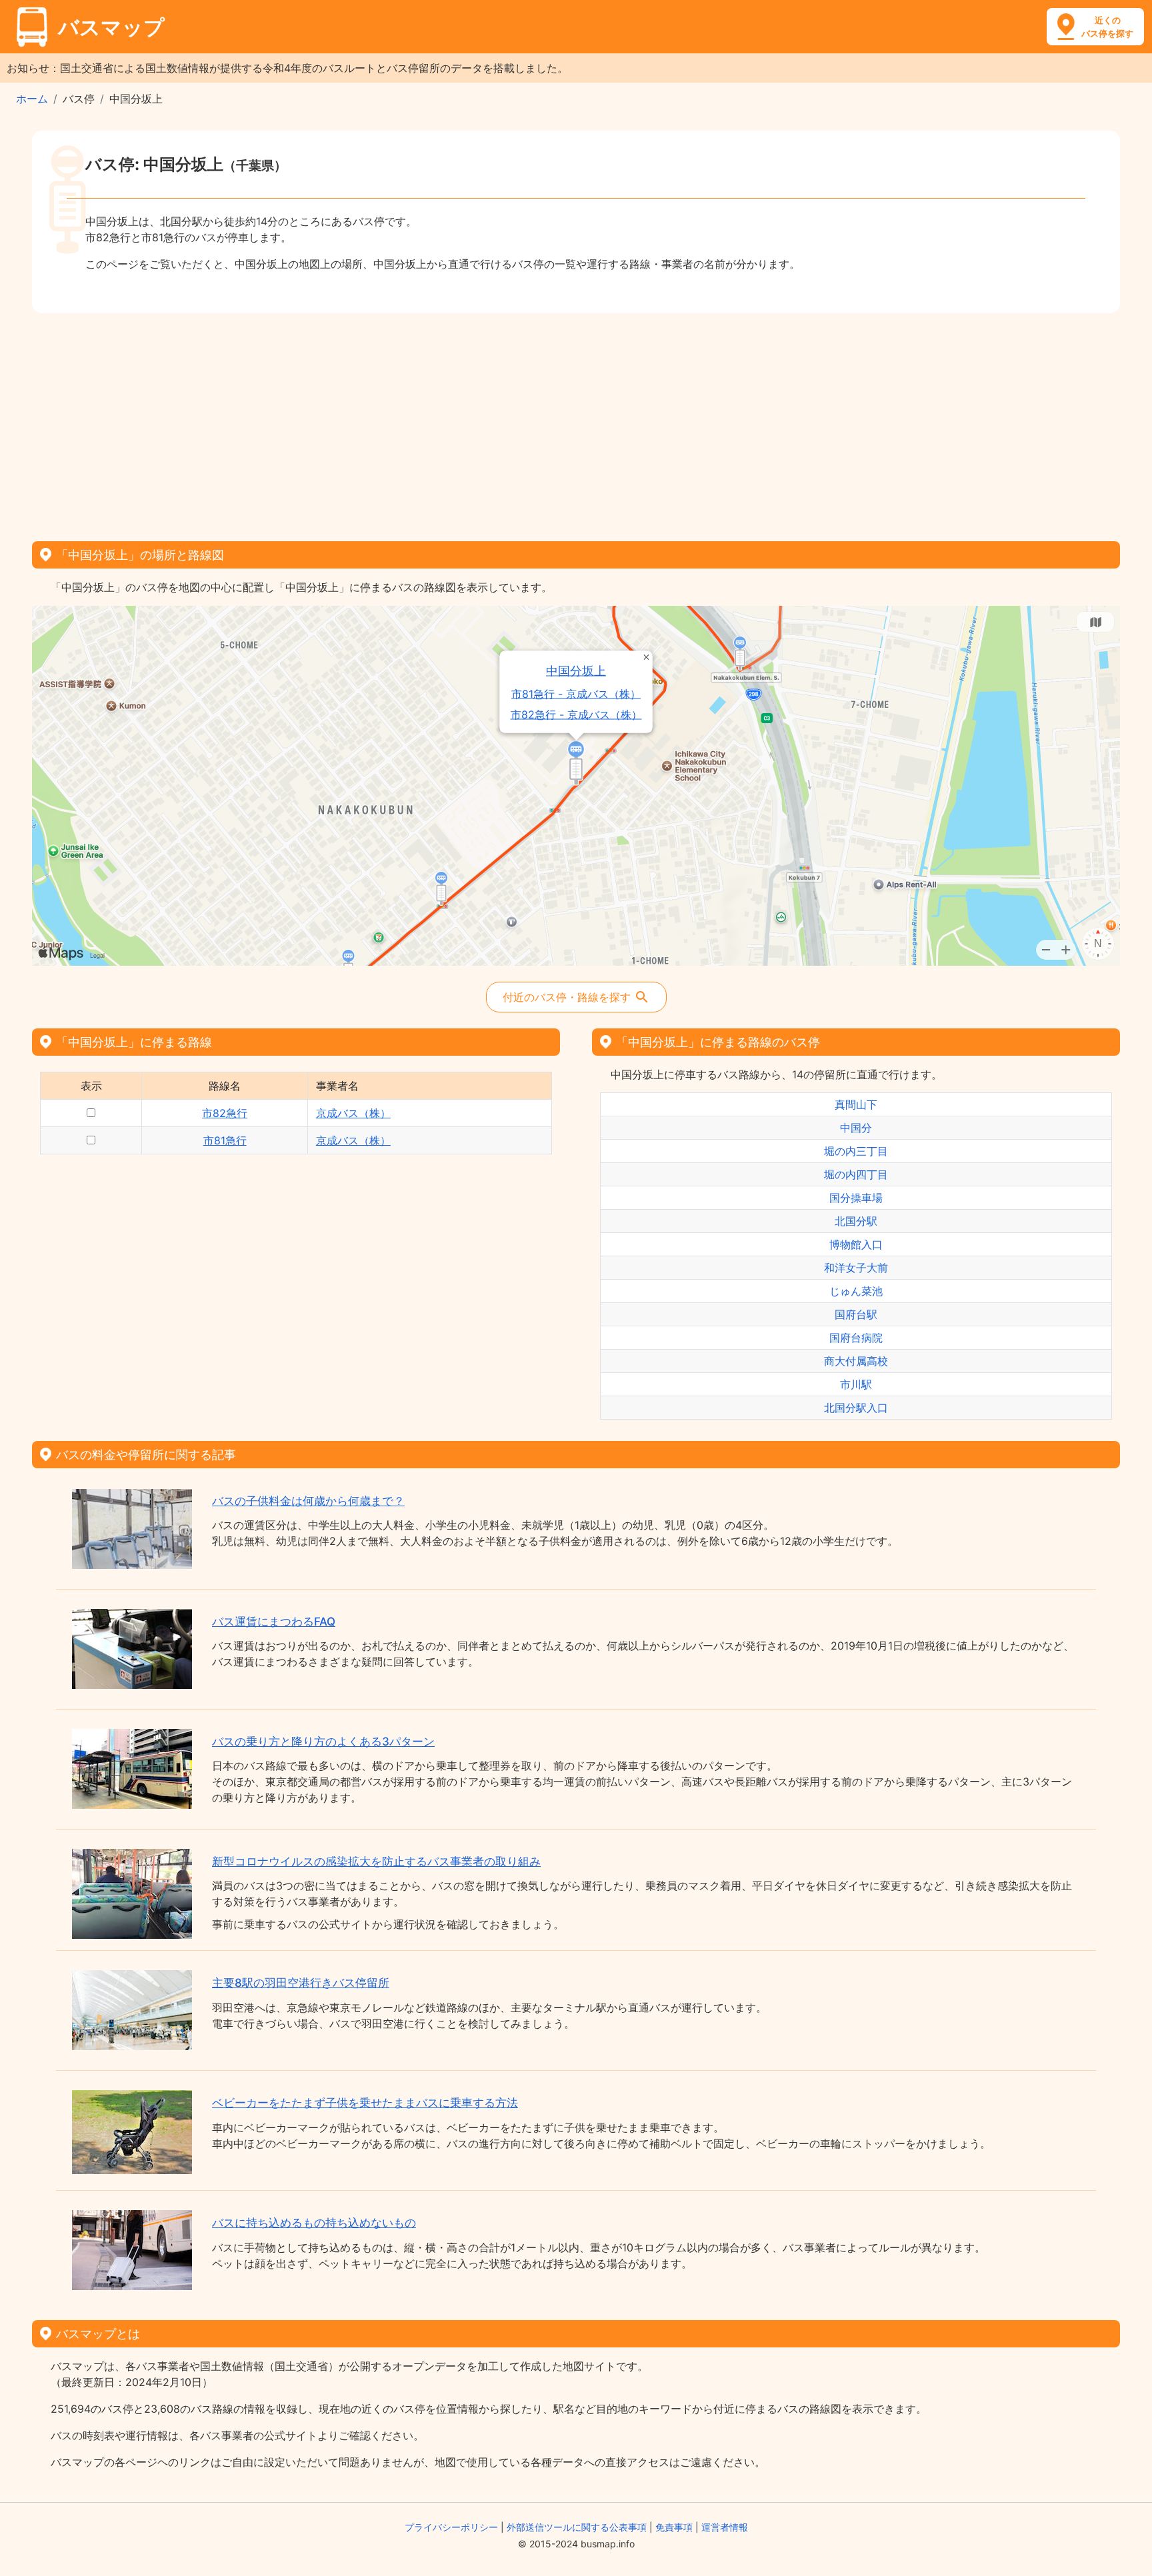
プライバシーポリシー (451, 2527)
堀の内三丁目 (856, 1151)
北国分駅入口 (856, 1408)
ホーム (32, 99)
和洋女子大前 (856, 1268)
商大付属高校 (856, 1361)
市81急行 (225, 1140)
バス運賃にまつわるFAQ (274, 1622)
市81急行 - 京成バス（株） (577, 694)
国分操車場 (856, 1198)
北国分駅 (856, 1221)
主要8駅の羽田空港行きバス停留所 (301, 1983)
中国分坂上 (577, 671)
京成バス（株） (353, 1113)
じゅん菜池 (856, 1291)
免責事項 (674, 2527)
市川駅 (856, 1384)
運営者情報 (725, 2527)
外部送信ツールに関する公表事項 (577, 2527)
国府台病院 (856, 1338)
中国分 (856, 1128)
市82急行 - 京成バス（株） (576, 715)
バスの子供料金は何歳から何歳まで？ (308, 1501)
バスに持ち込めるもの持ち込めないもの (314, 2223)
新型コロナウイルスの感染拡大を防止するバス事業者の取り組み (376, 1862)
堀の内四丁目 (856, 1174)
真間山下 (856, 1104)
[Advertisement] (576, 423)
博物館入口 (856, 1244)
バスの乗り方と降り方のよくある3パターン (323, 1742)
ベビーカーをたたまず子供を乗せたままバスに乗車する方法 (365, 2103)
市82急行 (225, 1113)
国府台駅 (856, 1314)
